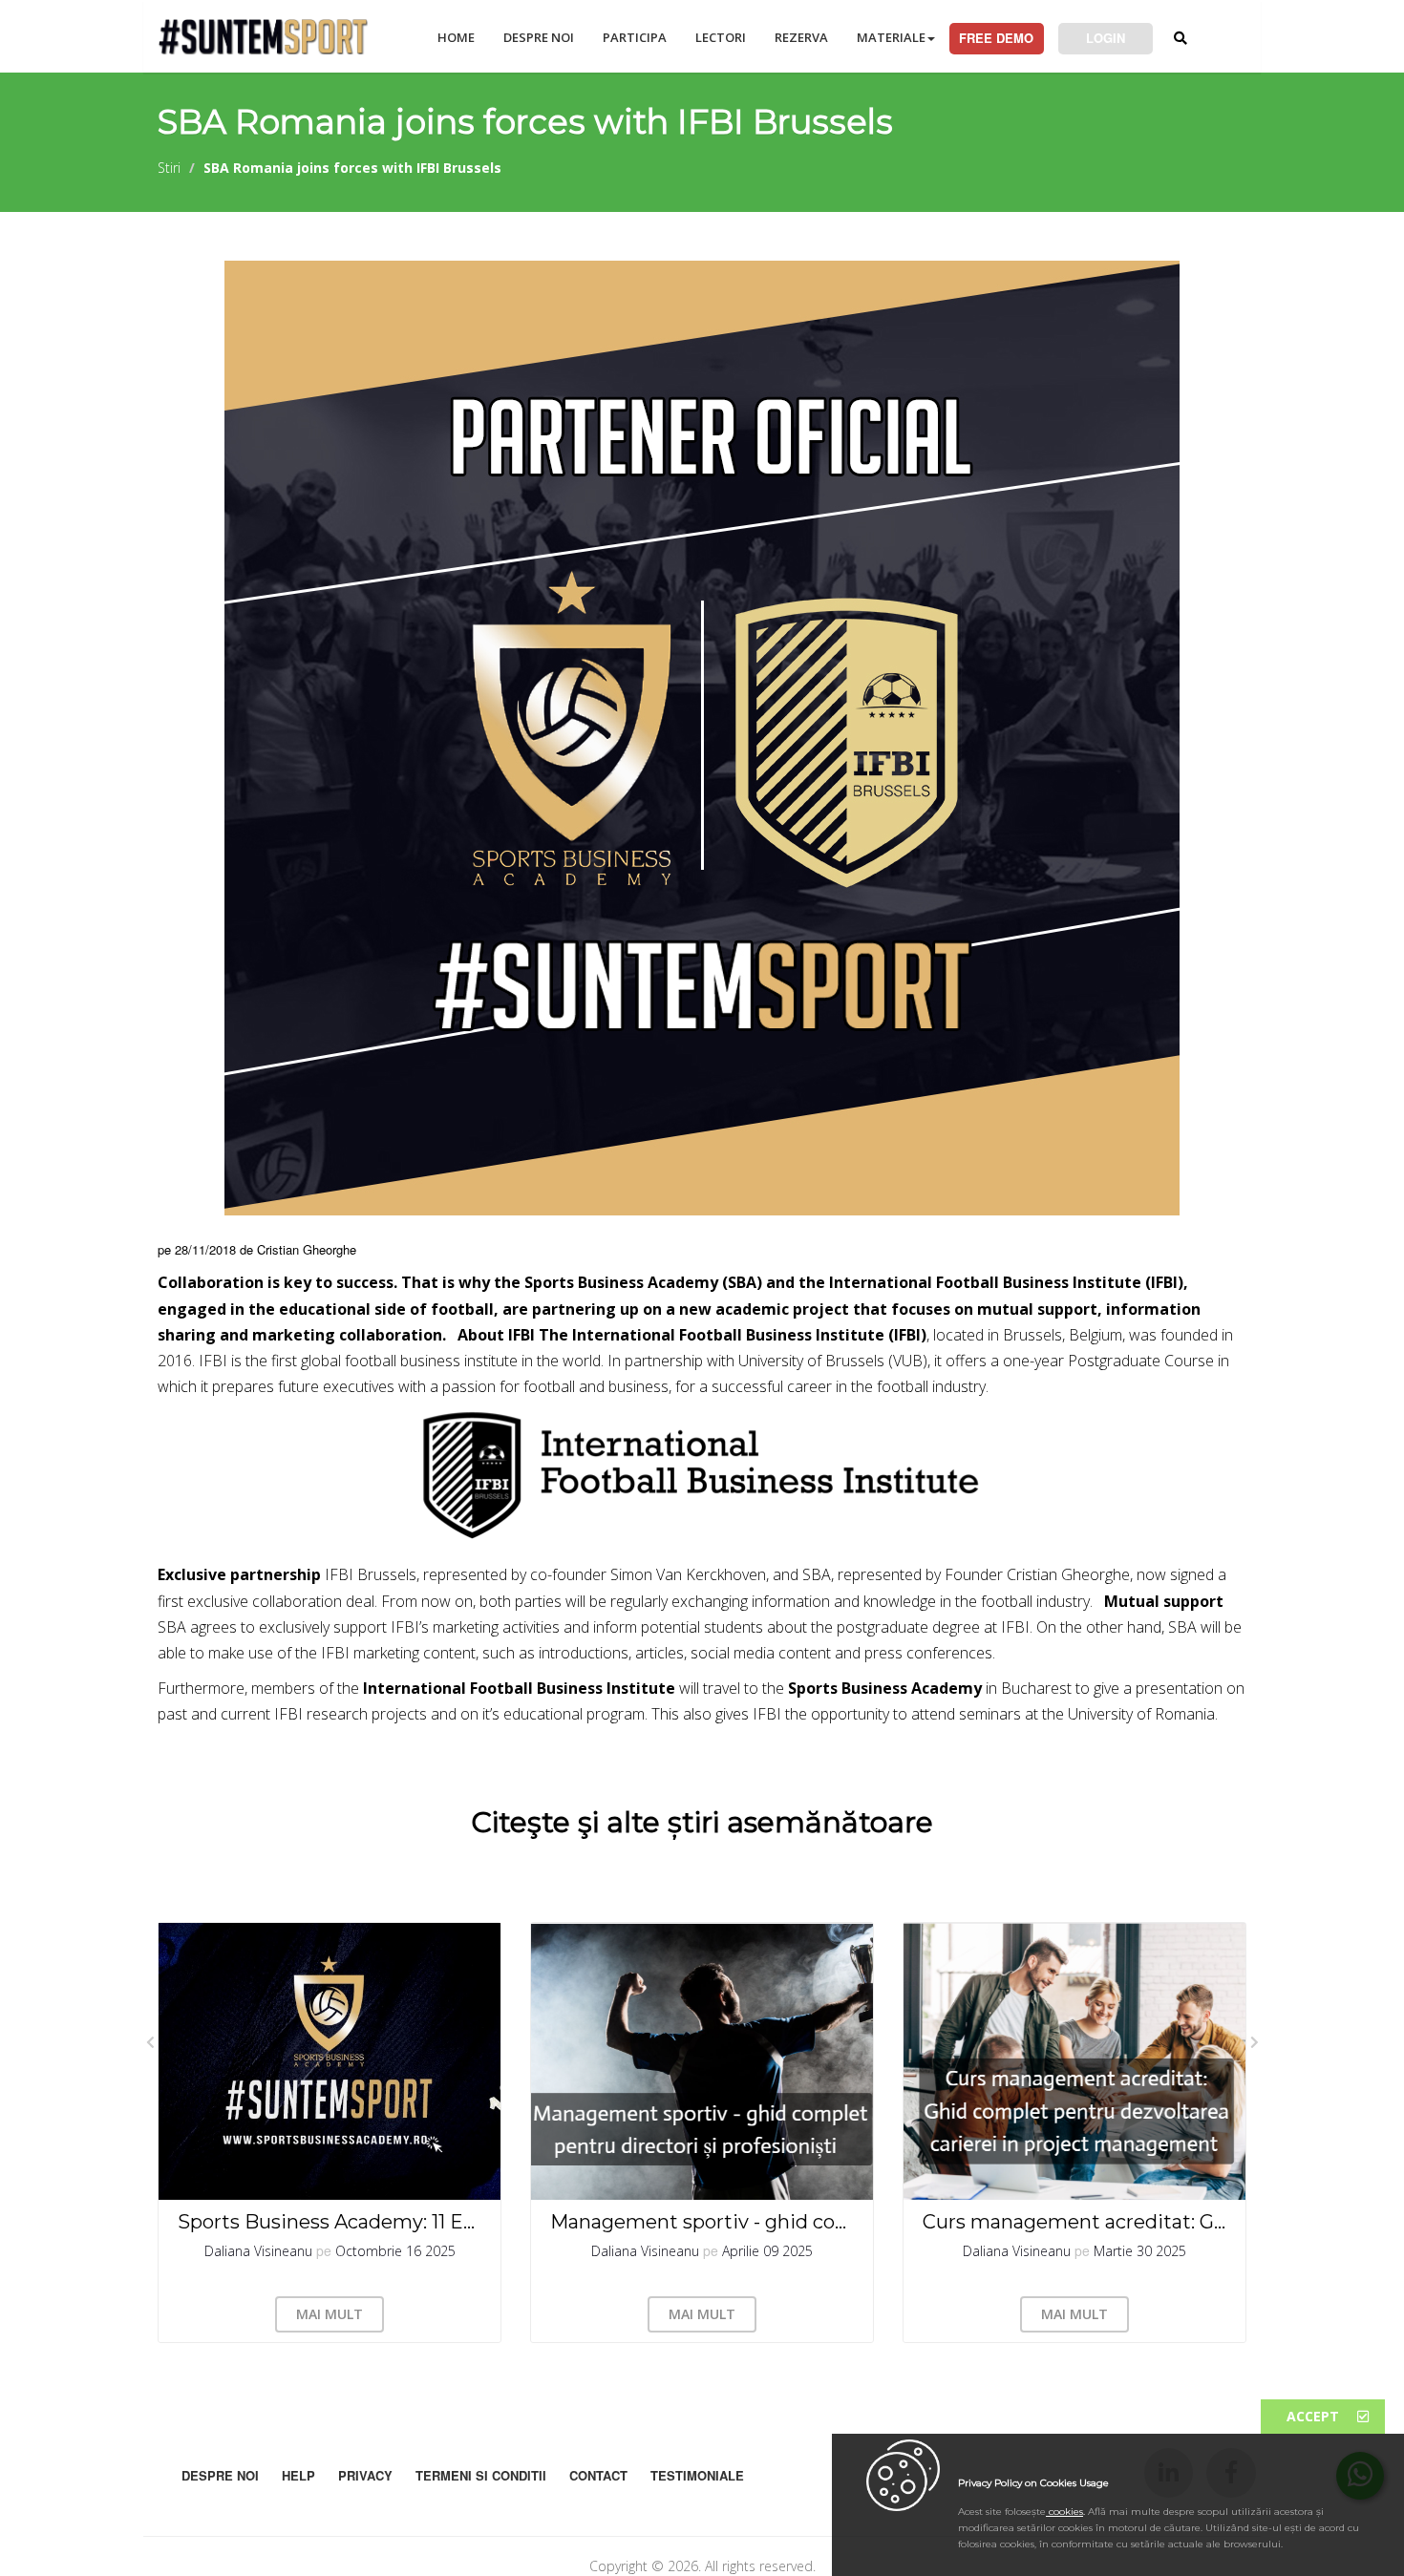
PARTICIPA (635, 37)
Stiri (169, 168)
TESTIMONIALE (697, 2475)
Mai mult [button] (330, 2314)
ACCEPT (1315, 2416)
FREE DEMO (996, 38)
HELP (298, 2475)
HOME (456, 37)
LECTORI (721, 37)
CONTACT (598, 2475)
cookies (1064, 2512)
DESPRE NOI (539, 37)
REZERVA (801, 37)
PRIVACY (365, 2475)
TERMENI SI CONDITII (481, 2475)
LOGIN (1106, 38)
